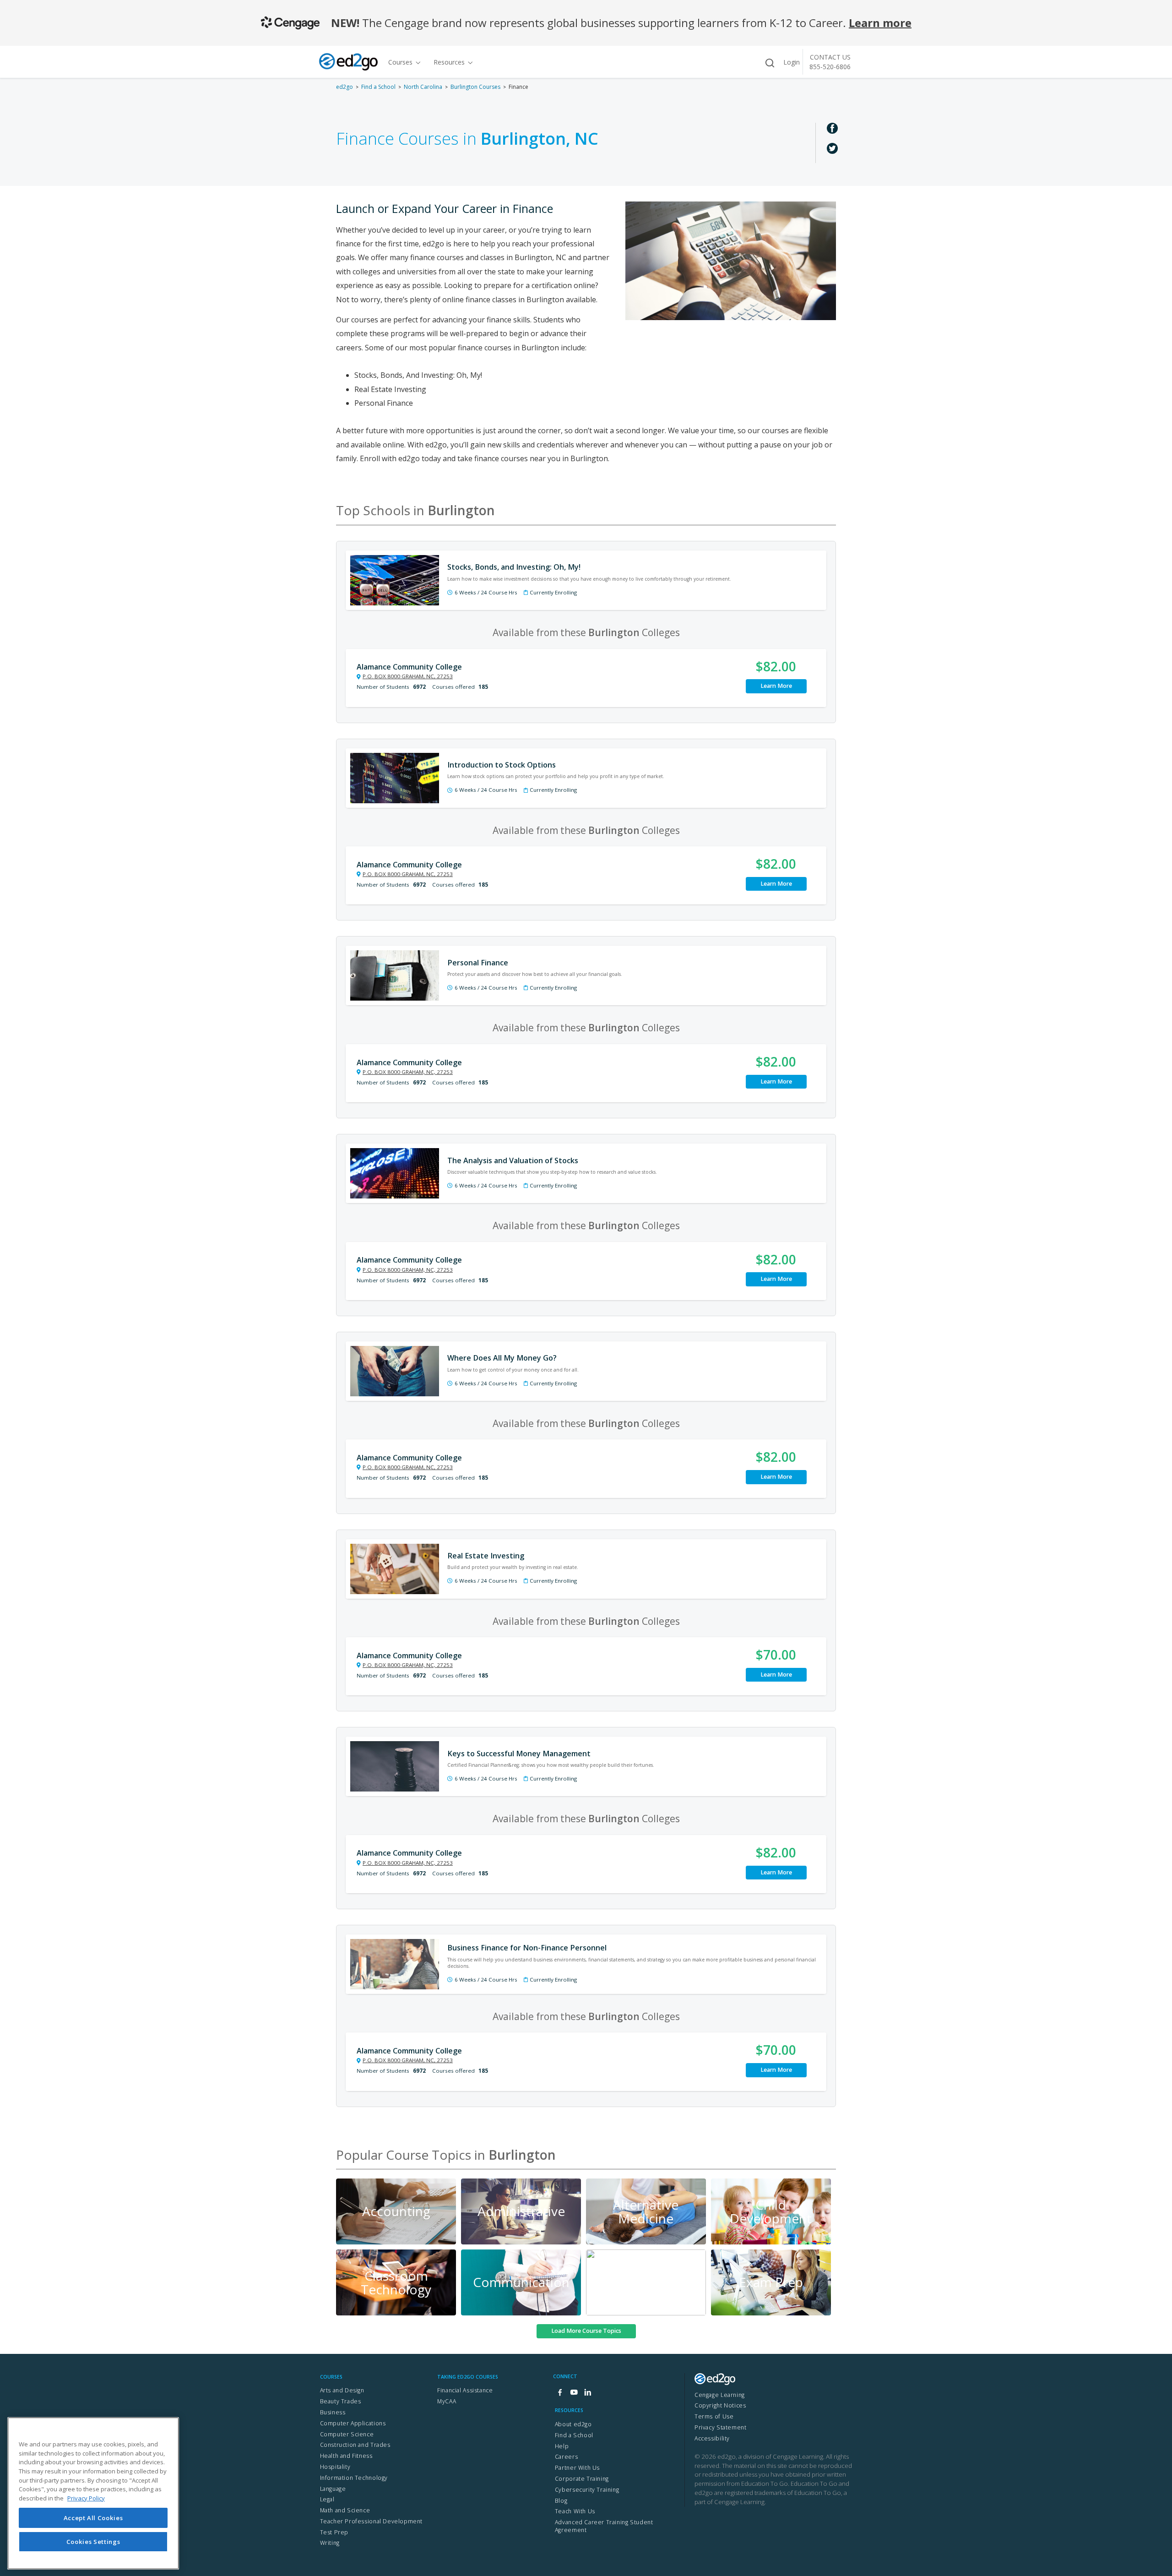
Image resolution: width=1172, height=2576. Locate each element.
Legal (327, 2499)
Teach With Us (575, 2511)
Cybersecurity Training (587, 2490)
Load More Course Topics (586, 2331)
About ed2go (573, 2424)
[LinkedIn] (587, 2393)
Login (792, 62)
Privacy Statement (720, 2427)
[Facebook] (560, 2393)
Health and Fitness (346, 2456)
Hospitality (335, 2467)
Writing (330, 2543)
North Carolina (423, 87)
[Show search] (770, 63)
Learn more (880, 23)
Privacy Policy (86, 2498)
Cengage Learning (720, 2395)
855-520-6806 (830, 67)
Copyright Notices (720, 2405)
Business (333, 2412)
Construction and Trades (355, 2445)
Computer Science (347, 2434)
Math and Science (345, 2510)
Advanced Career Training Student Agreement (604, 2526)
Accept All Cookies (93, 2517)
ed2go (345, 87)
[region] (93, 2493)
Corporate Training (582, 2479)
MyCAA (447, 2401)
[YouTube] (574, 2393)
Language (333, 2489)
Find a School (378, 87)
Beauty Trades (341, 2401)
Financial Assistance (465, 2390)
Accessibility (712, 2438)
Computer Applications (353, 2423)
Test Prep (334, 2532)
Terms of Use (714, 2416)
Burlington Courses (475, 87)
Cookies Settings (93, 2542)
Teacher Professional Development (372, 2521)
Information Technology (354, 2478)
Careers (566, 2457)
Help (562, 2446)
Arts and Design (342, 2390)
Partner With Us (577, 2468)
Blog (561, 2501)
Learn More (776, 686)
